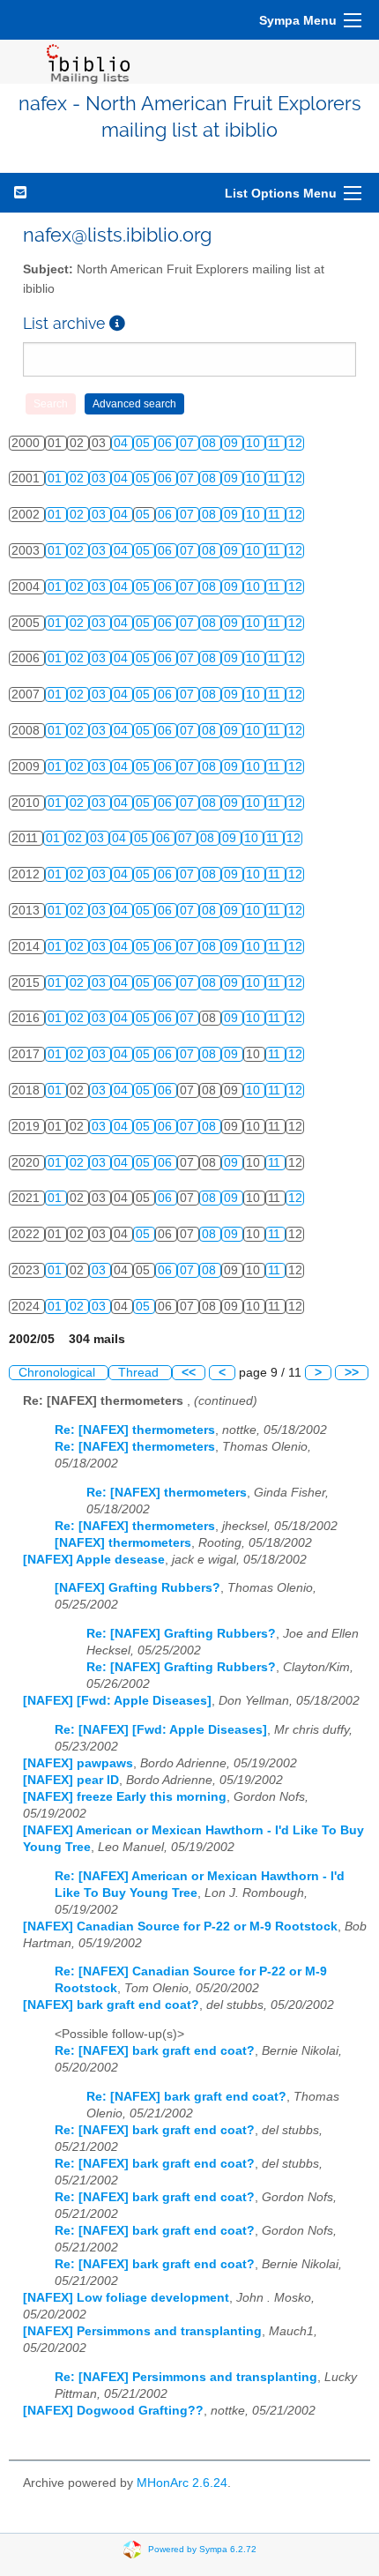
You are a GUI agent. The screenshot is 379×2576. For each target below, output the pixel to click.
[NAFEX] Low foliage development (126, 2298)
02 (78, 478)
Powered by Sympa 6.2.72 (202, 2549)
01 (56, 478)
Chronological (59, 1373)
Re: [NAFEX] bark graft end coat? (155, 2051)
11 (276, 443)
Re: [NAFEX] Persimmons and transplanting (186, 2377)
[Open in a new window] (117, 323)
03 (100, 478)
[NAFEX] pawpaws (78, 1763)
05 (145, 443)
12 (295, 443)
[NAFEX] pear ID (71, 1780)
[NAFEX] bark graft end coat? (111, 2005)
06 (167, 443)
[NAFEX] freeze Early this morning (125, 1797)
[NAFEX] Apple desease (94, 1560)
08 (211, 443)
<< (189, 1373)
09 (233, 443)
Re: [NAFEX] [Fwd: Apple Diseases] (161, 1730)
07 (189, 443)
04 (123, 443)
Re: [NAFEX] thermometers (135, 1430)
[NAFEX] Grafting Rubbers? (137, 1588)
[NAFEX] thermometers (123, 1543)
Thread (140, 1373)
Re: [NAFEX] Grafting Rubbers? (181, 1634)
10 (255, 443)
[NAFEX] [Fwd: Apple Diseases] (117, 1701)
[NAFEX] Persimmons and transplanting (142, 2331)
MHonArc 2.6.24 (182, 2483)
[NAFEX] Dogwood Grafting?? (113, 2411)
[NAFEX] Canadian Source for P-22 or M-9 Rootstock (180, 1926)
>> (352, 1373)
